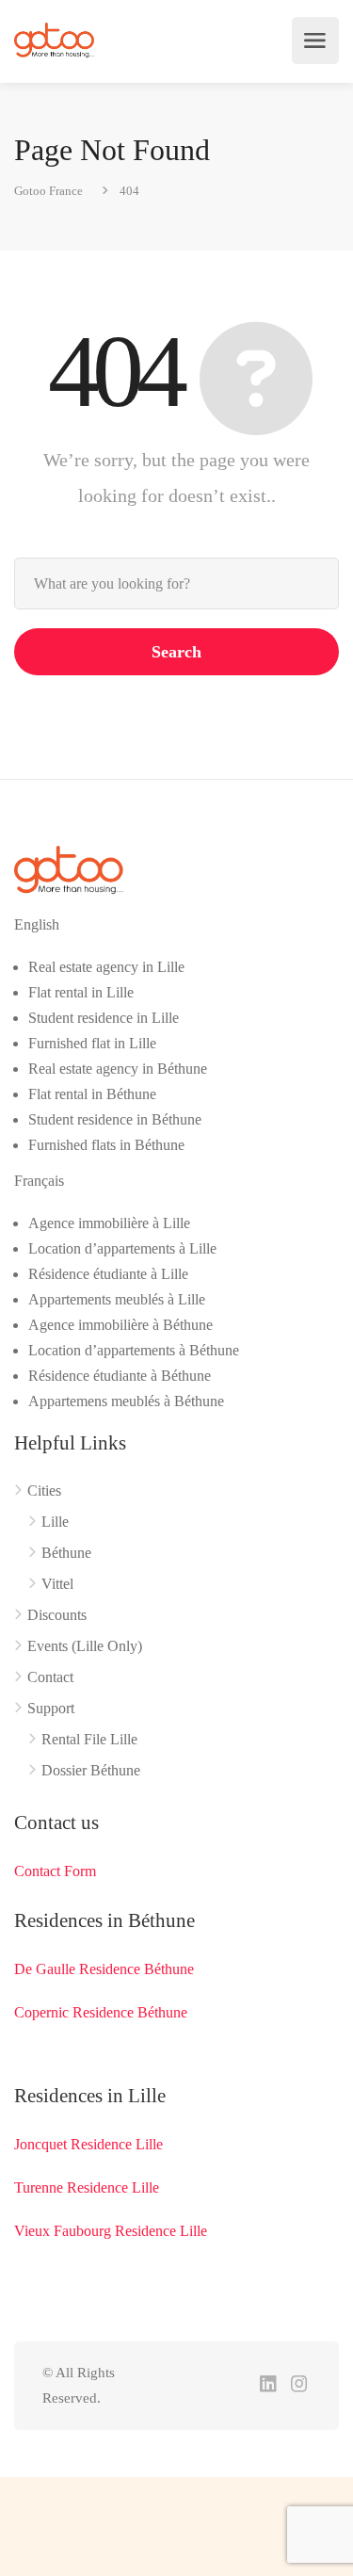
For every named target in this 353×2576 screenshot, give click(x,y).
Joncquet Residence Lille (88, 2144)
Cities (44, 1491)
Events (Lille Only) (85, 1646)
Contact (50, 1677)
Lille (55, 1522)
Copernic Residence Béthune (101, 2012)
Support (51, 1708)
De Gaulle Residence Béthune (104, 1969)
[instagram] (299, 2385)
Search (176, 652)
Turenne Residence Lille (87, 2187)
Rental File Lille (89, 1739)
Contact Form (55, 1871)
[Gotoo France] (55, 41)
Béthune (66, 1553)
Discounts (57, 1615)
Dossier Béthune (91, 1770)
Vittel (57, 1584)
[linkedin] (268, 2385)
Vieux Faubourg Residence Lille (111, 2231)
